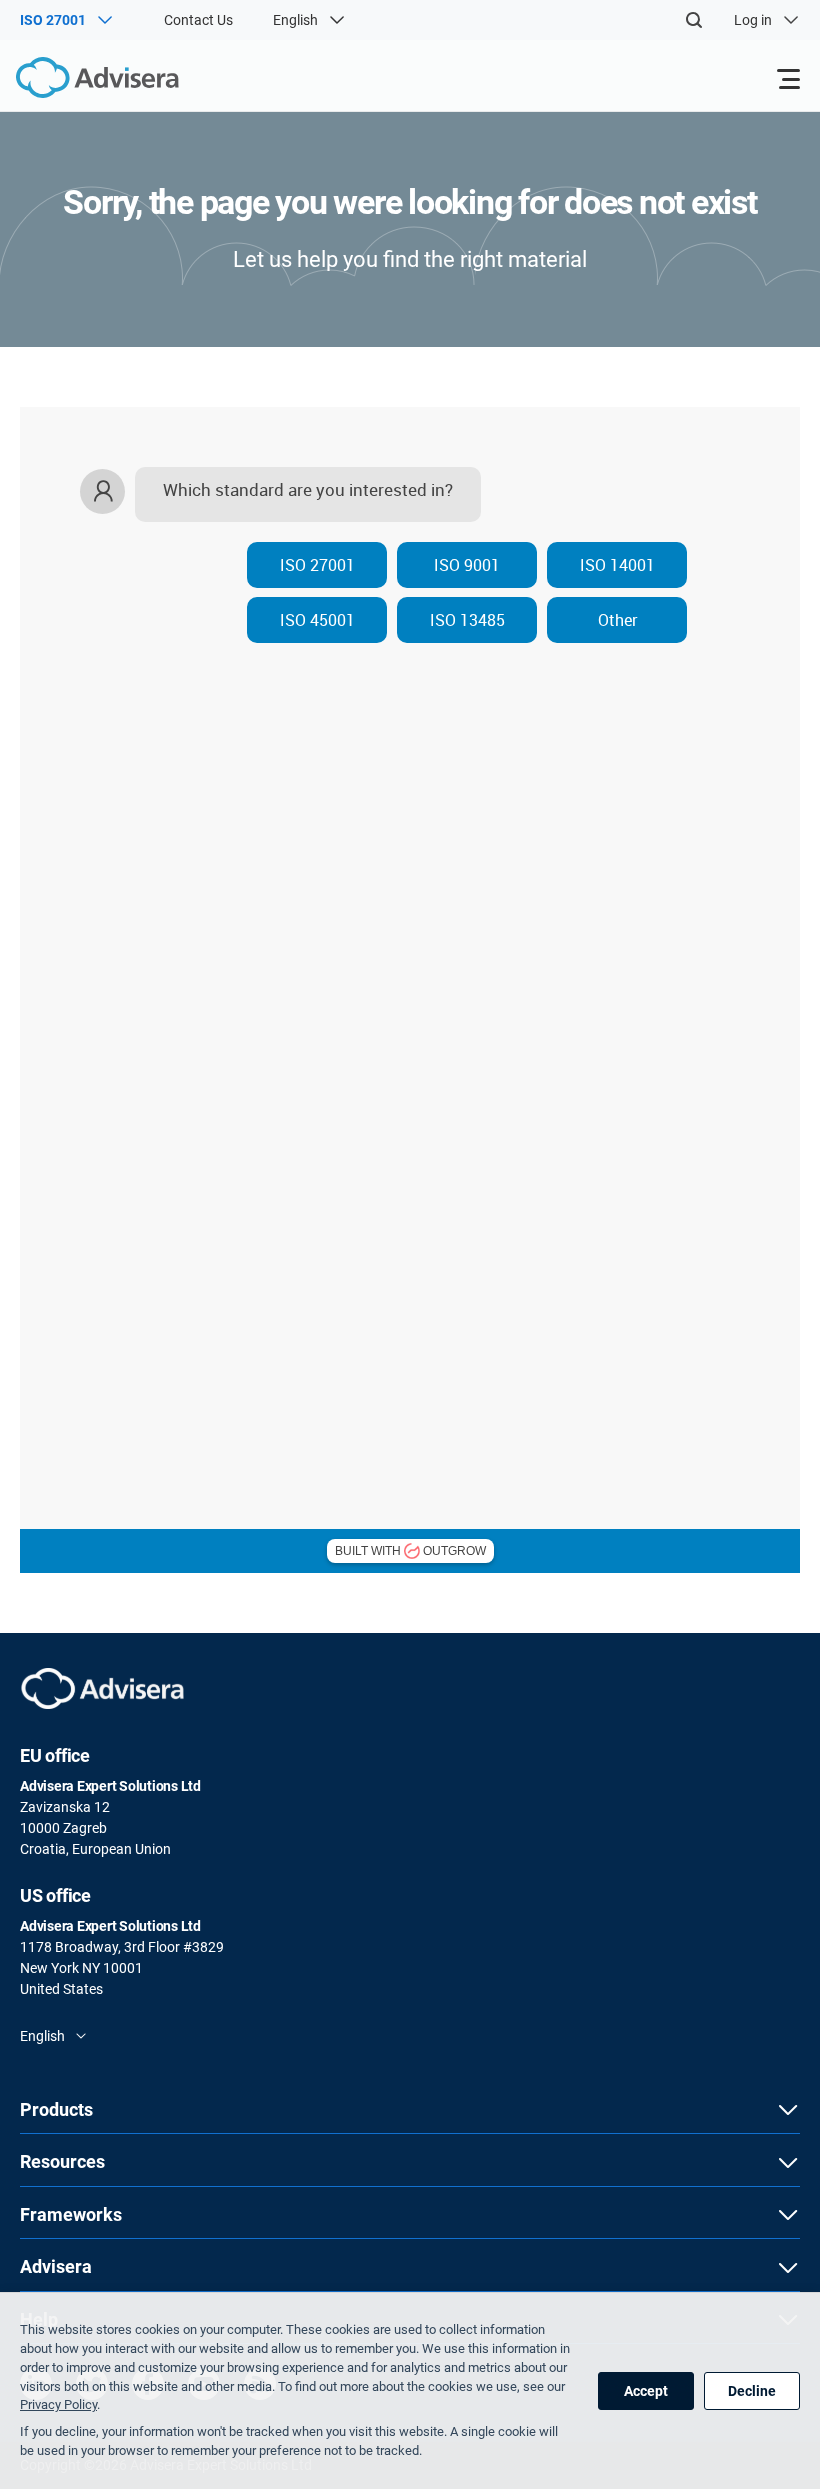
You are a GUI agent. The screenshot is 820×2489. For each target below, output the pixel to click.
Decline (752, 2391)
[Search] (694, 20)
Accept (646, 2391)
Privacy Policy (58, 2404)
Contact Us (198, 20)
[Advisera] (75, 81)
